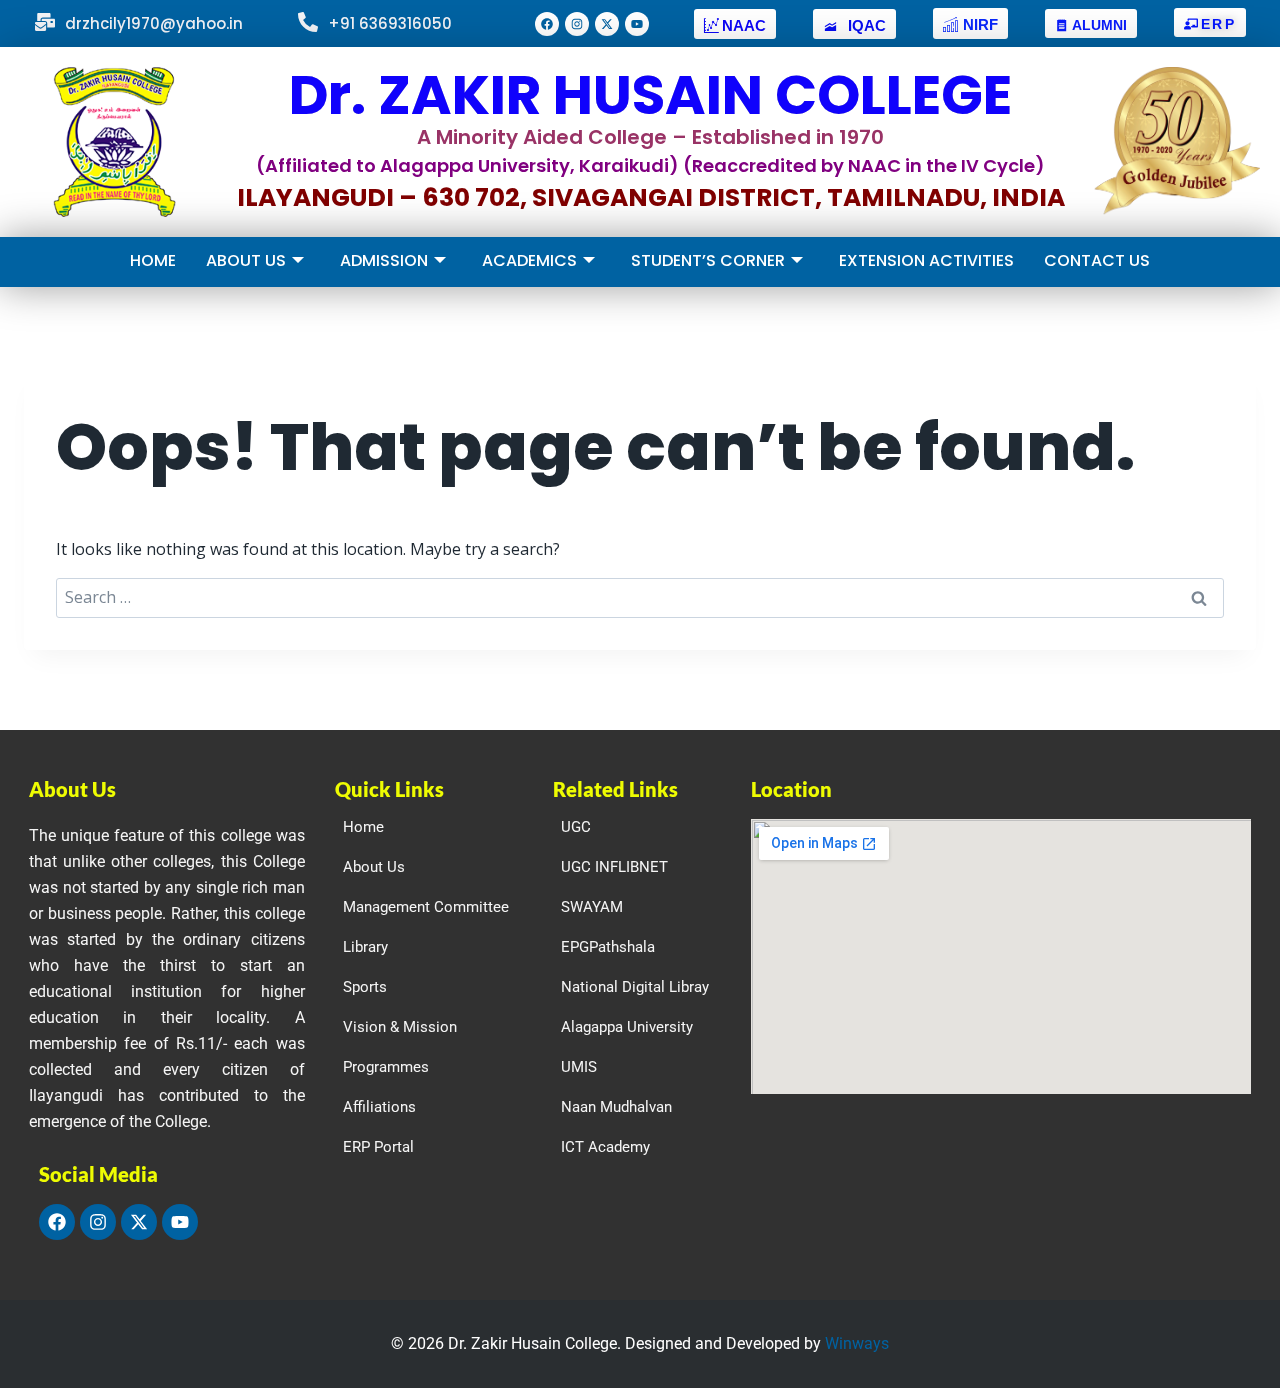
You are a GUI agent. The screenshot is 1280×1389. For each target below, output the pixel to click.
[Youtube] (637, 24)
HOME (153, 260)
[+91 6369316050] (308, 23)
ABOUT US (246, 260)
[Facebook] (547, 24)
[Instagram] (577, 24)
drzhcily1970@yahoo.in (154, 23)
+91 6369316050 (390, 23)
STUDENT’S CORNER (708, 260)
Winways (857, 1343)
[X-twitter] (607, 24)
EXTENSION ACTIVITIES (926, 260)
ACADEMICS (529, 260)
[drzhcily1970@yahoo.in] (45, 23)
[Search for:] (640, 597)
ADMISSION (384, 260)
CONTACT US (1097, 260)
